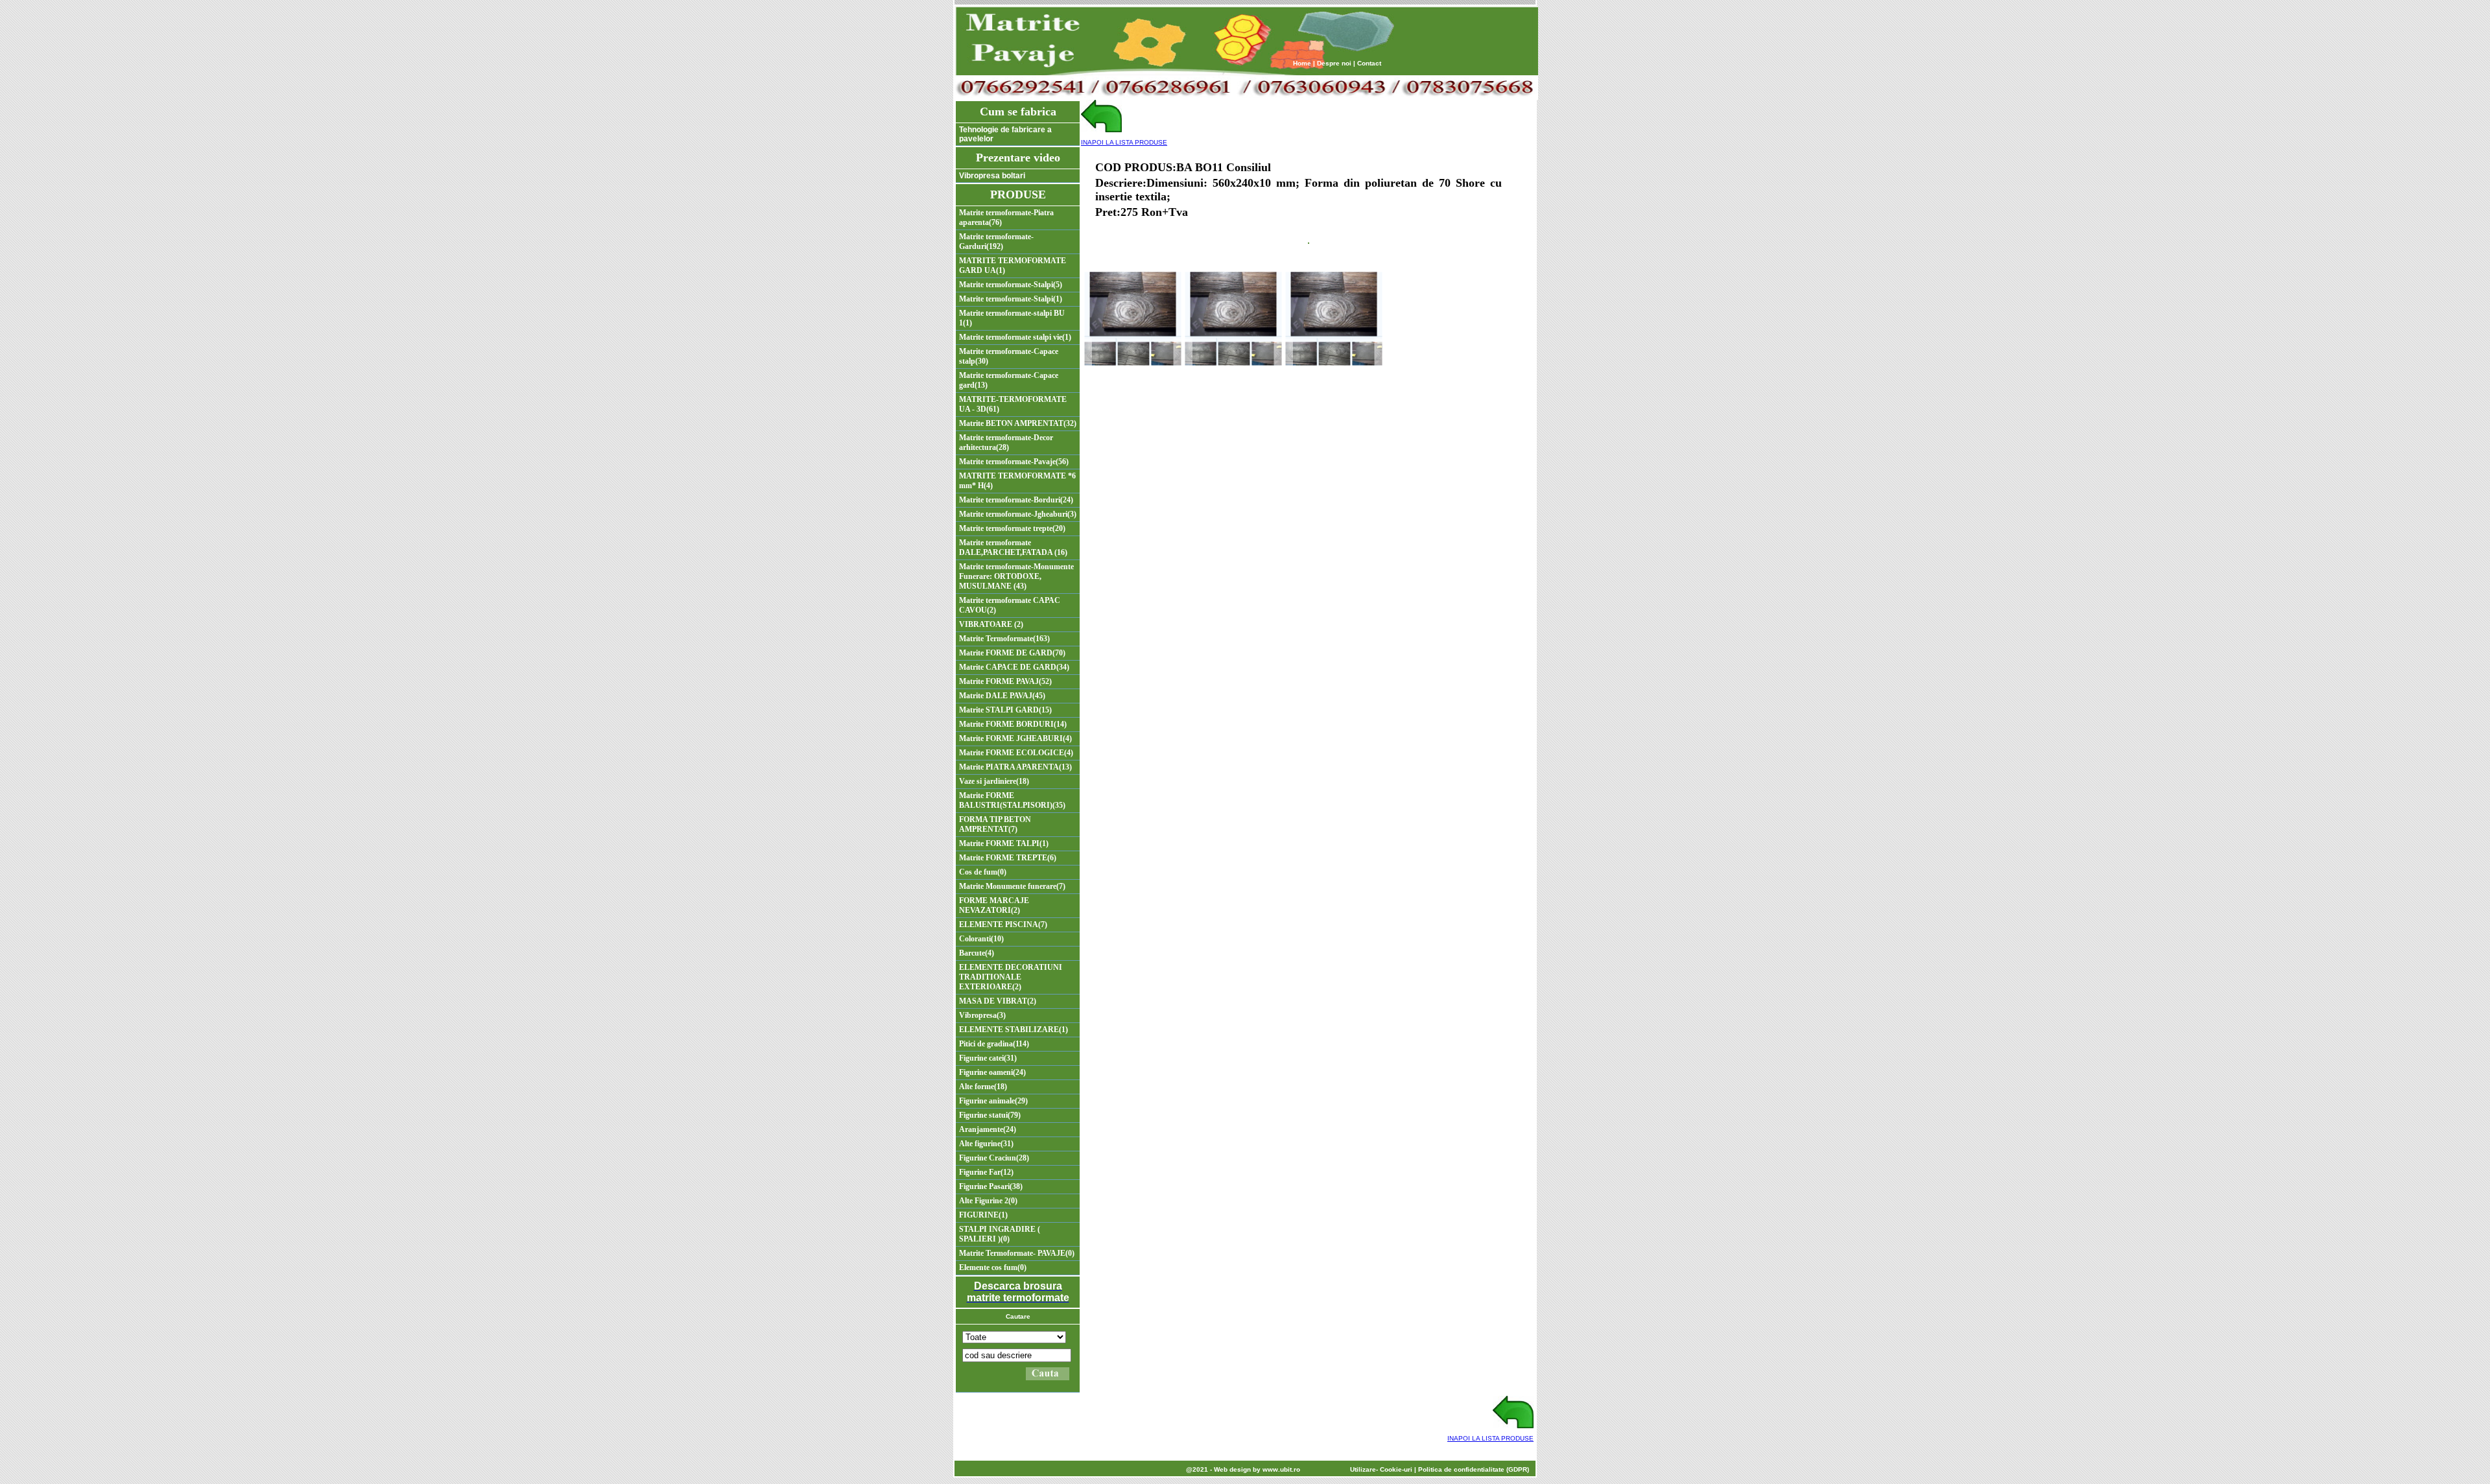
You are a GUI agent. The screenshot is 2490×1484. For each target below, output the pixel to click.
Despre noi (1334, 63)
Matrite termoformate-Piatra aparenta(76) (1006, 218)
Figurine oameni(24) (992, 1072)
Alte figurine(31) (986, 1144)
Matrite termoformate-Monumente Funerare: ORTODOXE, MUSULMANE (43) (1016, 576)
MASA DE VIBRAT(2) (998, 1001)
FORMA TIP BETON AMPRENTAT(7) (995, 824)
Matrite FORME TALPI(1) (1004, 843)
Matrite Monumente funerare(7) (1012, 886)
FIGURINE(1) (983, 1215)
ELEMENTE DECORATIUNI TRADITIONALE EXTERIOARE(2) (1011, 977)
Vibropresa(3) (982, 1015)
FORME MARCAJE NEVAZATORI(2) (994, 905)
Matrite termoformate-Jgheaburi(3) (1018, 514)
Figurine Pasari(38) (991, 1186)
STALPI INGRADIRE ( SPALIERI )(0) (1000, 1234)
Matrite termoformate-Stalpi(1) (1011, 299)
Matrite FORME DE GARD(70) (1012, 653)
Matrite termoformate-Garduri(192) (996, 241)
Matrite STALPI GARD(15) (1005, 710)
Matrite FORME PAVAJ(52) (1005, 681)
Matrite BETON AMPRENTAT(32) (1018, 423)
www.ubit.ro (1281, 1469)
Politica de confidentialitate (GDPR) (1474, 1469)
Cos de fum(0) (983, 872)
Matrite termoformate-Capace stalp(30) (1009, 356)
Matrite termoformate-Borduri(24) (1016, 500)
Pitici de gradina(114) (994, 1044)
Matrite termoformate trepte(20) (1012, 528)
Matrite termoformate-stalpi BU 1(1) (1012, 318)
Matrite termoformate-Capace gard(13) (1009, 380)
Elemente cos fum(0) (993, 1267)
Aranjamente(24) (988, 1129)
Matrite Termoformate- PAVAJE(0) (1017, 1253)
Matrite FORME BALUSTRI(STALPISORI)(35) (1012, 800)
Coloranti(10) (981, 939)
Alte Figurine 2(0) (988, 1201)
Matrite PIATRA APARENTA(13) (1015, 767)
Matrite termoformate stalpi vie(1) (1015, 337)
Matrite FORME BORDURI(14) (1013, 724)
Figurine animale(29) (993, 1101)
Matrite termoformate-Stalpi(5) (1011, 285)
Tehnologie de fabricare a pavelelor (1005, 134)
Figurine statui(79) (990, 1115)
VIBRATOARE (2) (991, 624)
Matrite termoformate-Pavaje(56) (1014, 462)
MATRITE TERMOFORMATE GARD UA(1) (1013, 265)
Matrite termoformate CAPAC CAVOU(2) (1010, 605)
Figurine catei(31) (988, 1058)
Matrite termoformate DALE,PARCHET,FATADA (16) (1013, 548)
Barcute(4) (977, 953)
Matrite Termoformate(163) (1004, 639)
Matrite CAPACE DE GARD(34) (1014, 667)
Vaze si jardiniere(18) (994, 781)
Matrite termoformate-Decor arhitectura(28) (1006, 442)
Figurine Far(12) (986, 1172)
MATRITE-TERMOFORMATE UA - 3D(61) (1013, 404)
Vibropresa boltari (992, 176)
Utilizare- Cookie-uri (1381, 1469)
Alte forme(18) (983, 1087)
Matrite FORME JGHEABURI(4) (1015, 738)
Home (1302, 63)
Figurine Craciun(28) (994, 1158)
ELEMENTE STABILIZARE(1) (1014, 1030)
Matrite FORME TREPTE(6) (1008, 858)
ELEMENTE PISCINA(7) (1003, 925)
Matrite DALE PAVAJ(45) (1002, 696)
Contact (1369, 63)
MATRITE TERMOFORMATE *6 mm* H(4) (1017, 481)
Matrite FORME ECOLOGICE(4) (1016, 753)
